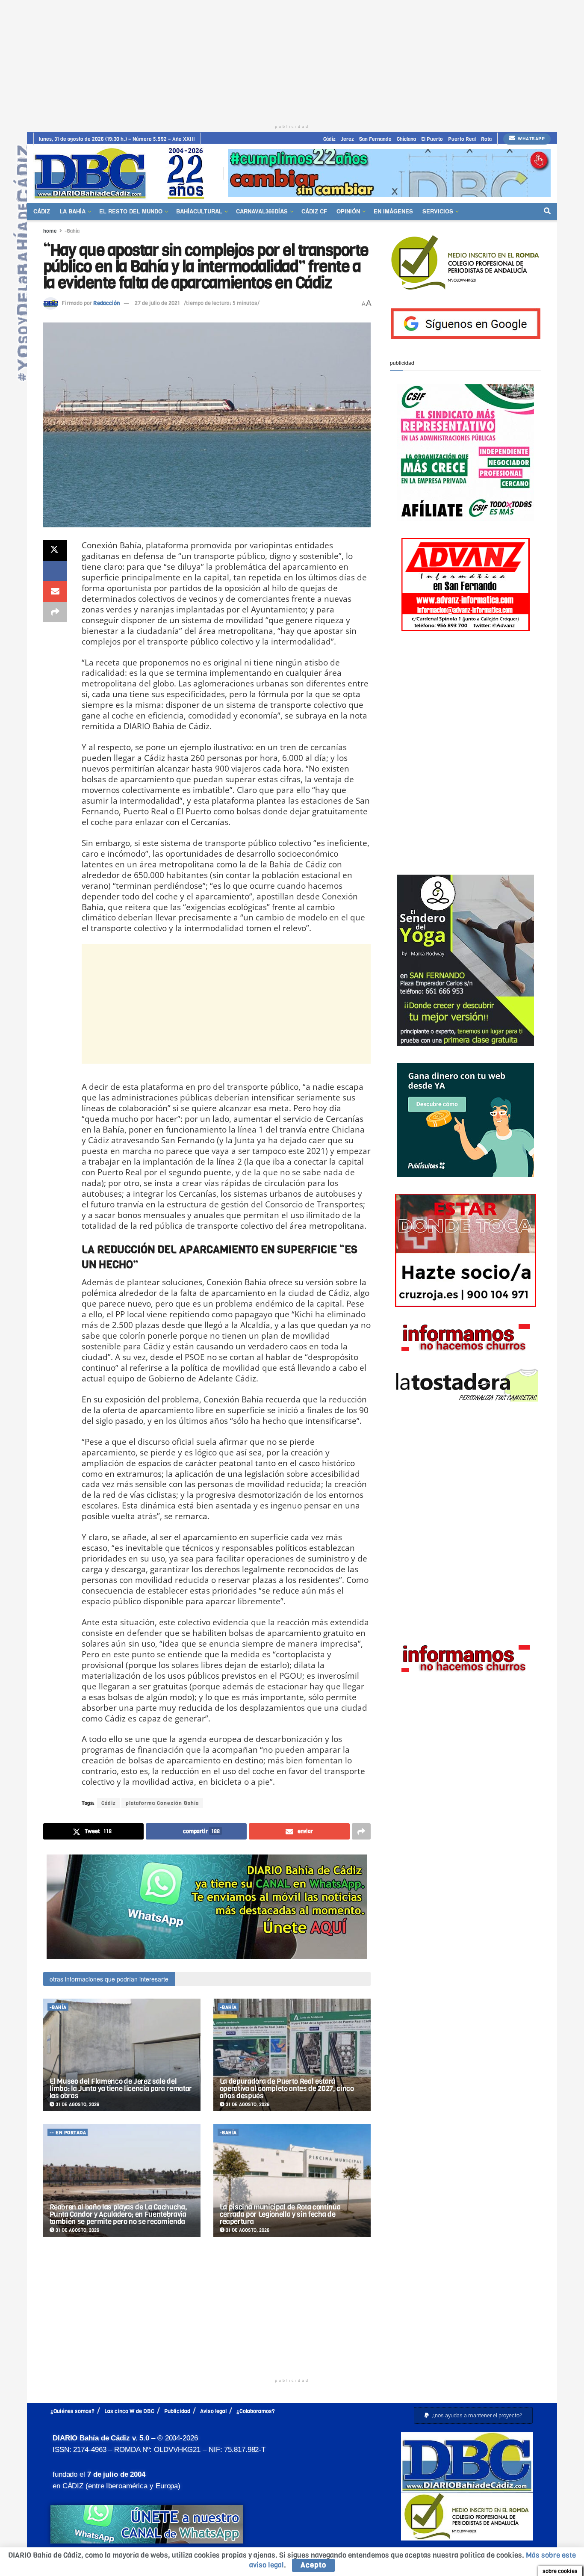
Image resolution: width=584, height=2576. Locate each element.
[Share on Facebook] (55, 571)
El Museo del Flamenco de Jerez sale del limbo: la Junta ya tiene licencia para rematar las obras (121, 2089)
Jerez (347, 139)
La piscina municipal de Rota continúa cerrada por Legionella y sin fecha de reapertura (280, 2214)
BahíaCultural (199, 211)
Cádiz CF (314, 211)
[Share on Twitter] (55, 550)
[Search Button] (547, 211)
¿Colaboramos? (256, 2411)
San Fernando (375, 139)
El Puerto (432, 139)
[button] (473, 2415)
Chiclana (406, 139)
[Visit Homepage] (122, 173)
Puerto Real (462, 139)
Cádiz (329, 139)
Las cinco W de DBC (129, 2411)
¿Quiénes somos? (72, 2411)
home (50, 231)
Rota (486, 139)
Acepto (313, 2565)
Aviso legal (213, 2411)
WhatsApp (531, 139)
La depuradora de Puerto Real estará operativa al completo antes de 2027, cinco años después (287, 2089)
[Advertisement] (292, 60)
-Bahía (72, 231)
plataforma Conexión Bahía (162, 1803)
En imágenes (393, 211)
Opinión (348, 211)
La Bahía (72, 211)
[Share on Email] (55, 592)
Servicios (438, 211)
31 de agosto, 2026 (77, 2104)
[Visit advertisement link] (389, 173)
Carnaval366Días (262, 211)
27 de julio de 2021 (157, 303)
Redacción (106, 303)
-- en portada (68, 2133)
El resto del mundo (131, 211)
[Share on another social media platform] (55, 612)
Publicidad (177, 2411)
